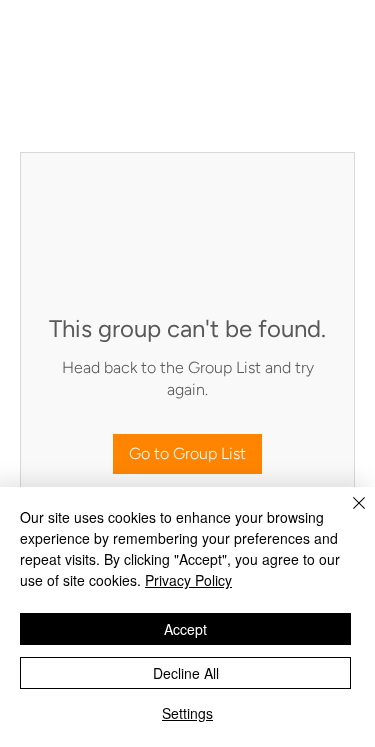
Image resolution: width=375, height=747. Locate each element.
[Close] (347, 515)
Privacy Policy (188, 580)
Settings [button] (187, 713)
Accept (185, 629)
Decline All (186, 673)
